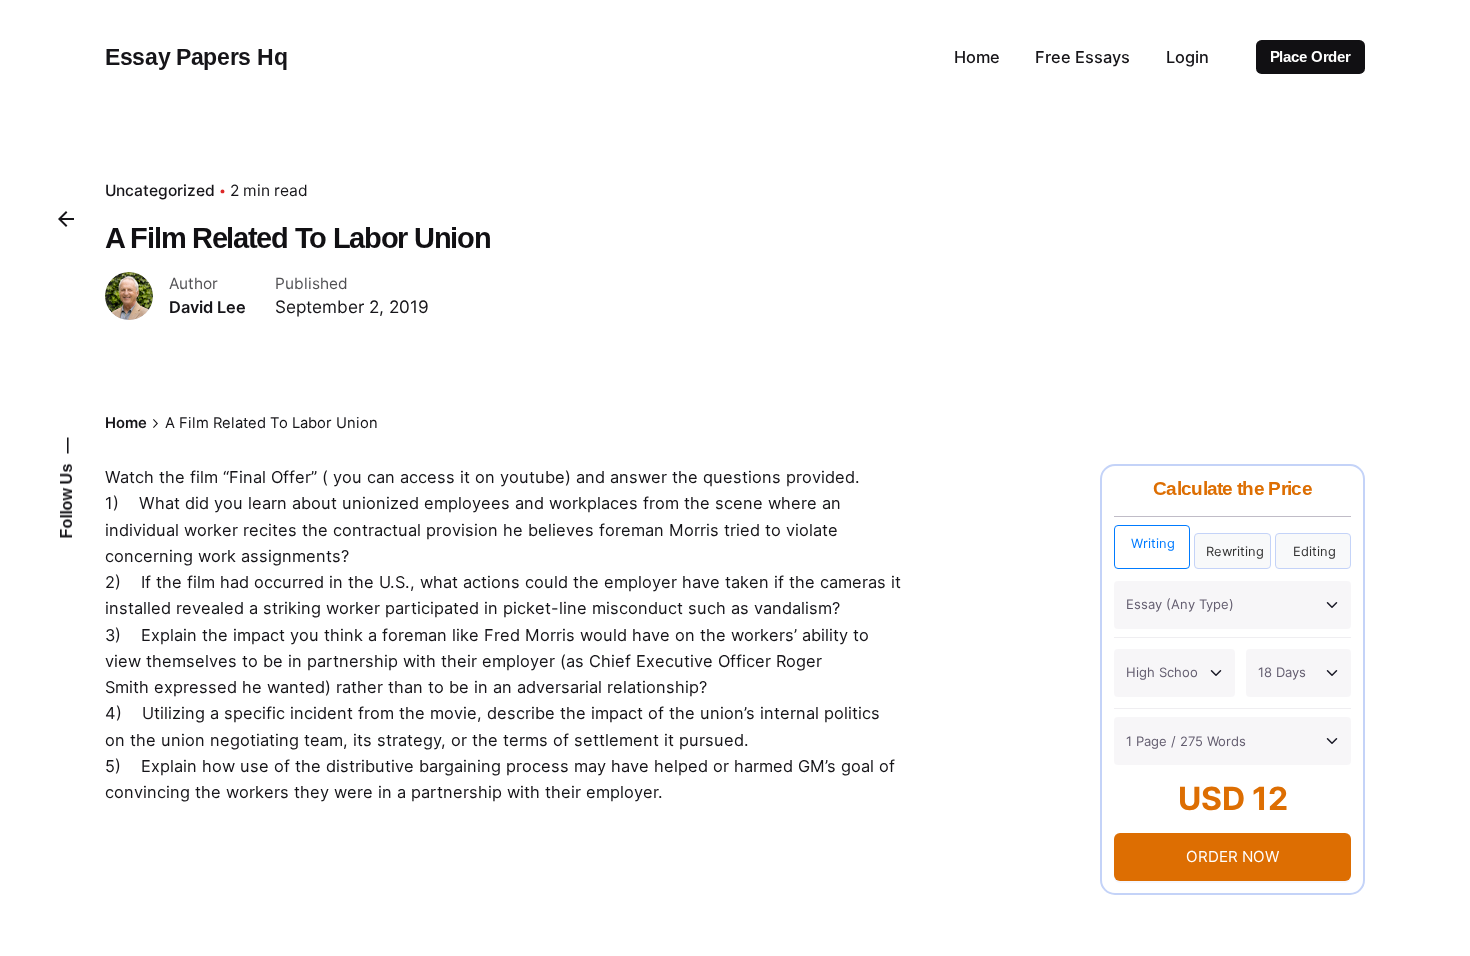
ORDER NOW (1232, 856)
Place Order (1310, 57)
